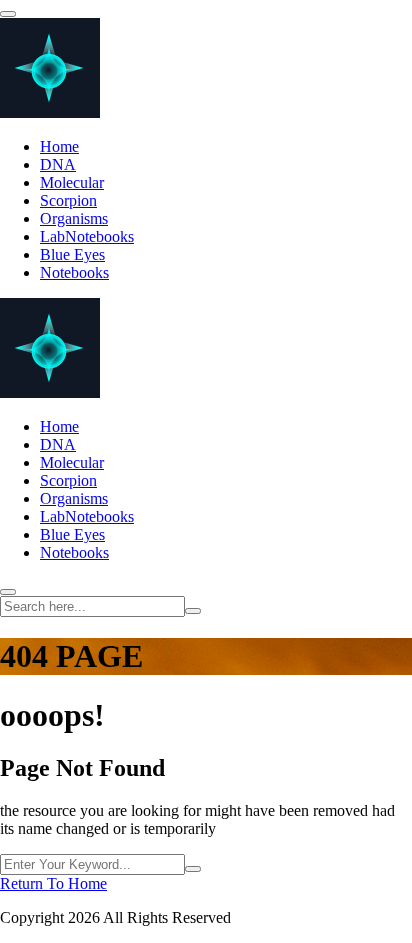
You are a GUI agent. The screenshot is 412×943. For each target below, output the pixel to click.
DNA (58, 164)
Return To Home (53, 883)
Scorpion (68, 200)
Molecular (72, 182)
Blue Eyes (72, 254)
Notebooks (74, 272)
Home (59, 146)
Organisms (74, 218)
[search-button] (193, 611)
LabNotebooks (87, 236)
